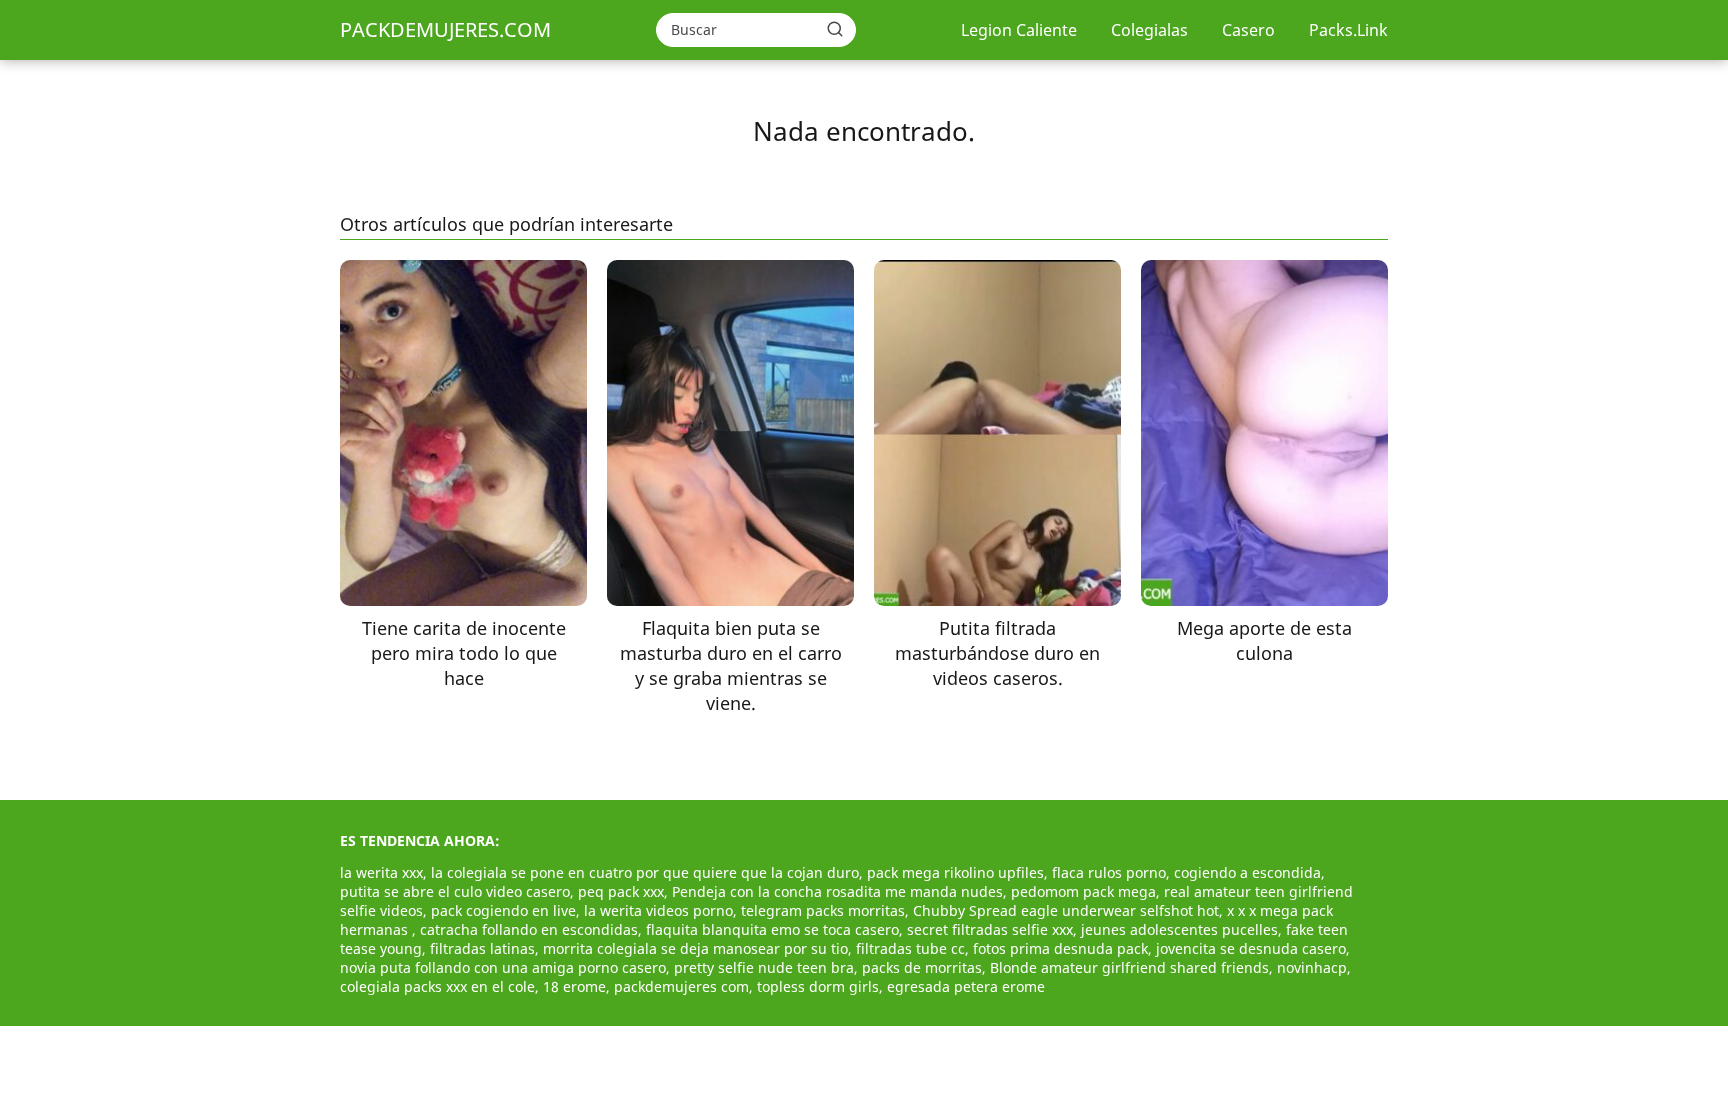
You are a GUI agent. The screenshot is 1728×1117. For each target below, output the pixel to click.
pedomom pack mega (1083, 891)
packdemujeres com (681, 986)
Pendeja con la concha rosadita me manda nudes (837, 891)
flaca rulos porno (1109, 872)
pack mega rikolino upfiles (955, 872)
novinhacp (1312, 967)
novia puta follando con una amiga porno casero (503, 967)
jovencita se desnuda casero (1251, 948)
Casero (1248, 30)
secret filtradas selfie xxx (990, 929)
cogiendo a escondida (1247, 872)
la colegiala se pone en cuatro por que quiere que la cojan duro (645, 872)
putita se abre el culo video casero (455, 891)
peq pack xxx (621, 891)
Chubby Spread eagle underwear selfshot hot (1066, 910)
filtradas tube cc (910, 948)
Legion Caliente (1019, 30)
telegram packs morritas (823, 910)
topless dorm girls (818, 986)
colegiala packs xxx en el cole (437, 986)
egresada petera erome (966, 986)
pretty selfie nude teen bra (764, 967)
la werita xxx (381, 872)
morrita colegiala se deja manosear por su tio (695, 948)
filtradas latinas (482, 948)
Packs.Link (1348, 30)
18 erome (574, 986)
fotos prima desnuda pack (1060, 948)
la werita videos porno (658, 910)
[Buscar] (835, 29)
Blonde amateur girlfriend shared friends (1129, 967)
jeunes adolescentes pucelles (1179, 929)
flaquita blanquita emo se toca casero (772, 929)
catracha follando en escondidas (529, 929)
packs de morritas (922, 967)
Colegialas (1149, 30)
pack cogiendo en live (503, 910)
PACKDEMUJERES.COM (445, 29)
